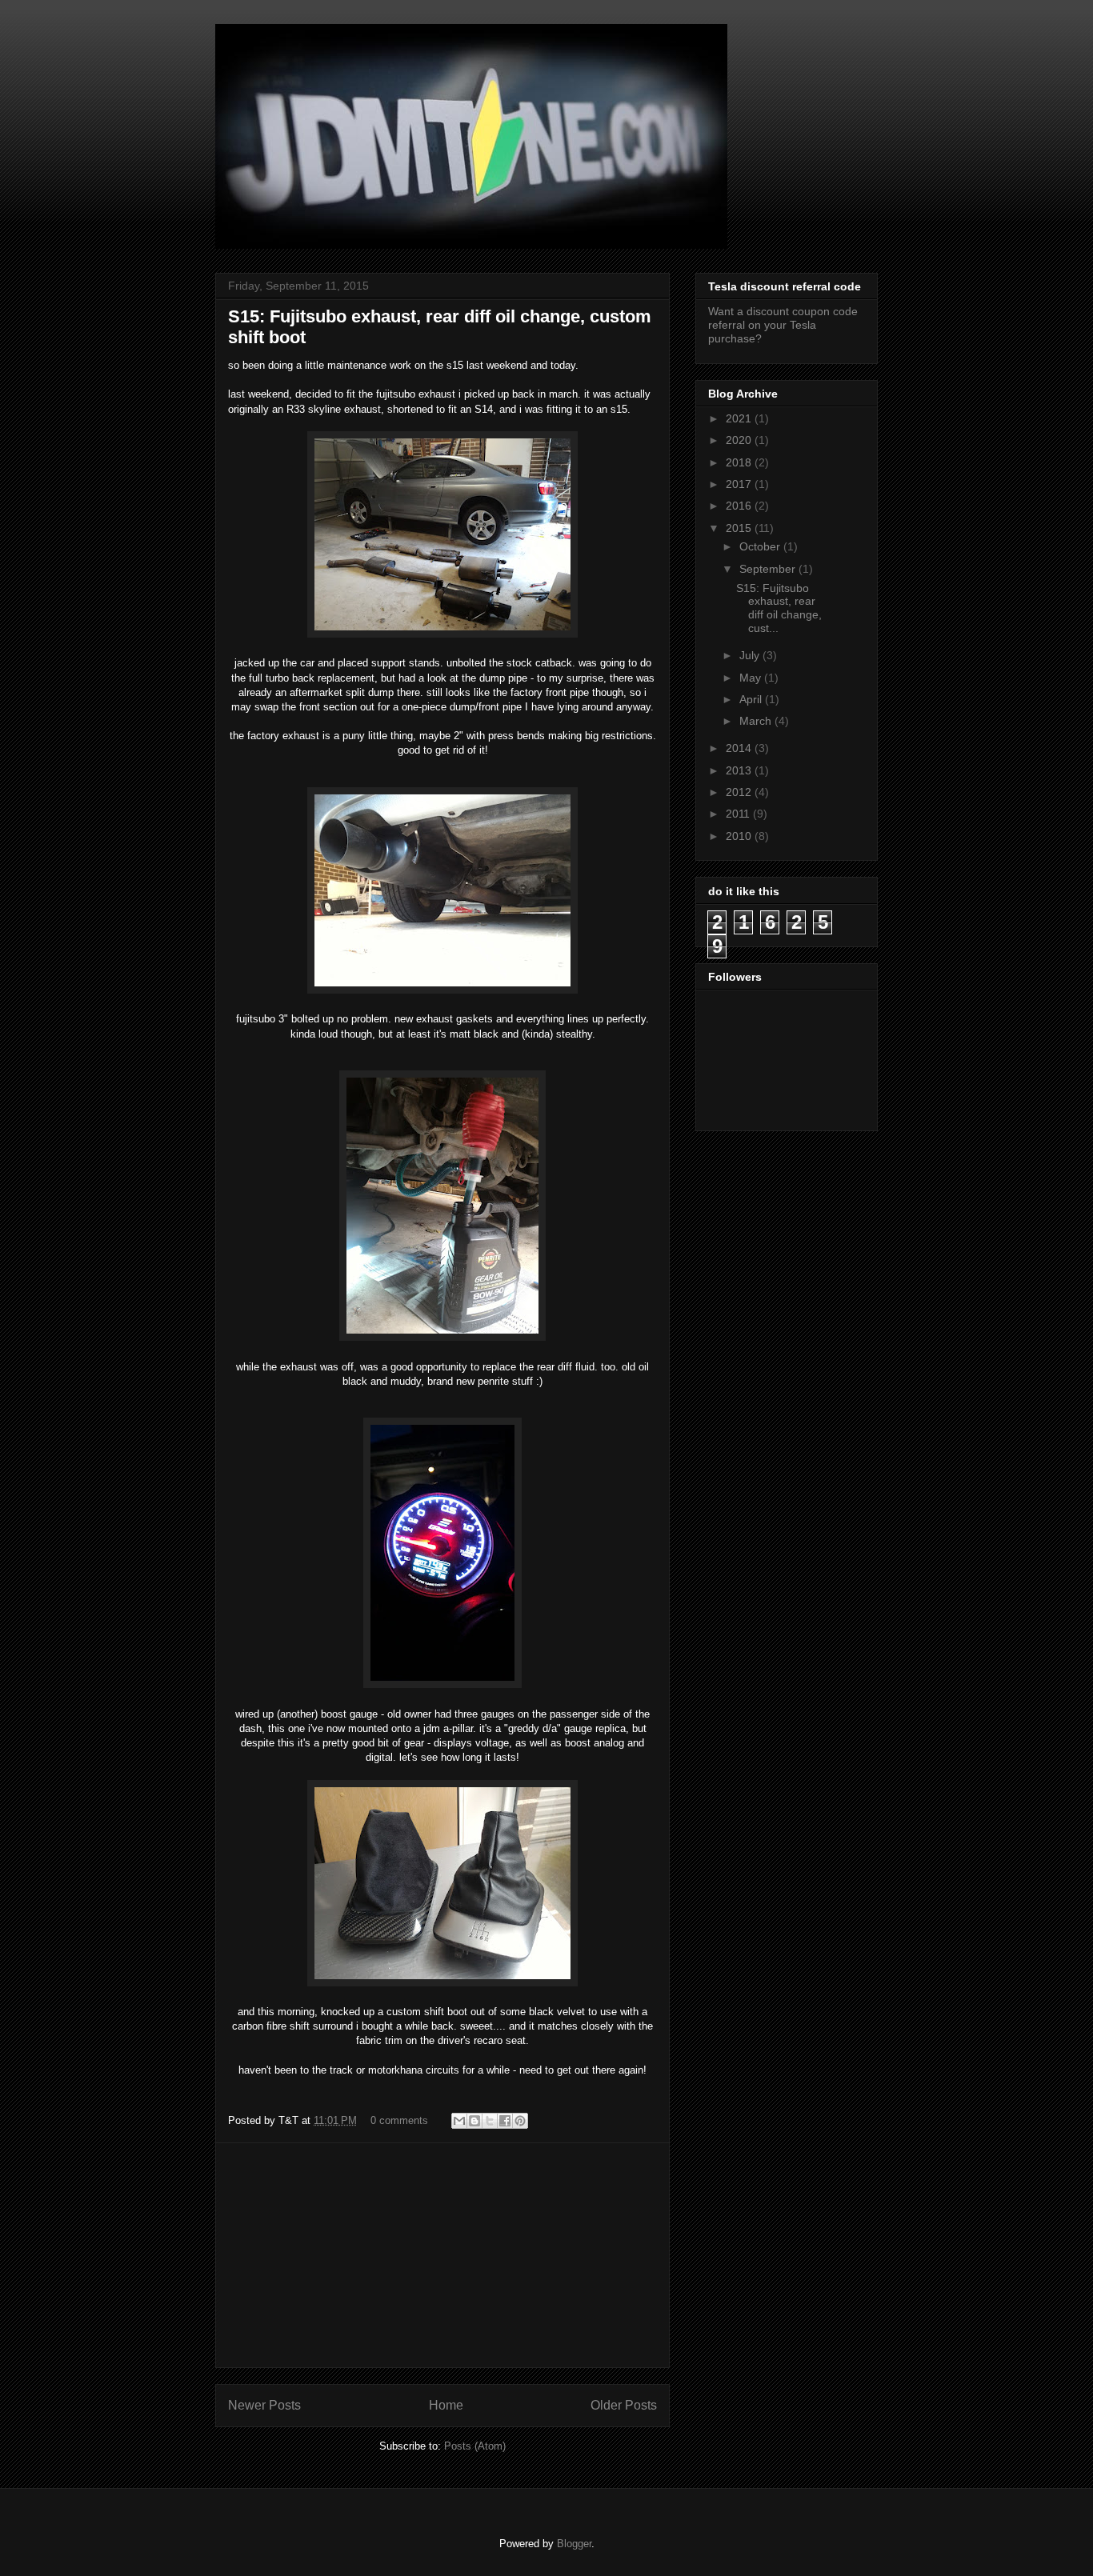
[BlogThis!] (474, 2121)
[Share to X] (490, 2121)
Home (446, 2405)
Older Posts (624, 2405)
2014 (740, 748)
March (757, 721)
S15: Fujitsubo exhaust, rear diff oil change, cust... (779, 608)
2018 (740, 462)
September (769, 569)
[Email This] (459, 2121)
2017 (740, 484)
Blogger (574, 2544)
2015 (740, 528)
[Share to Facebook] (505, 2121)
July (751, 655)
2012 (740, 792)
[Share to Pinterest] (520, 2121)
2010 (740, 836)
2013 (740, 770)
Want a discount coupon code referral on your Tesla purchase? (783, 325)
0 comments (399, 2120)
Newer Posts (264, 2405)
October (761, 546)
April (752, 699)
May (752, 678)
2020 (740, 440)
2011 (739, 814)
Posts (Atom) (475, 2446)
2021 (740, 418)
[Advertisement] (442, 2255)
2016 (740, 506)
